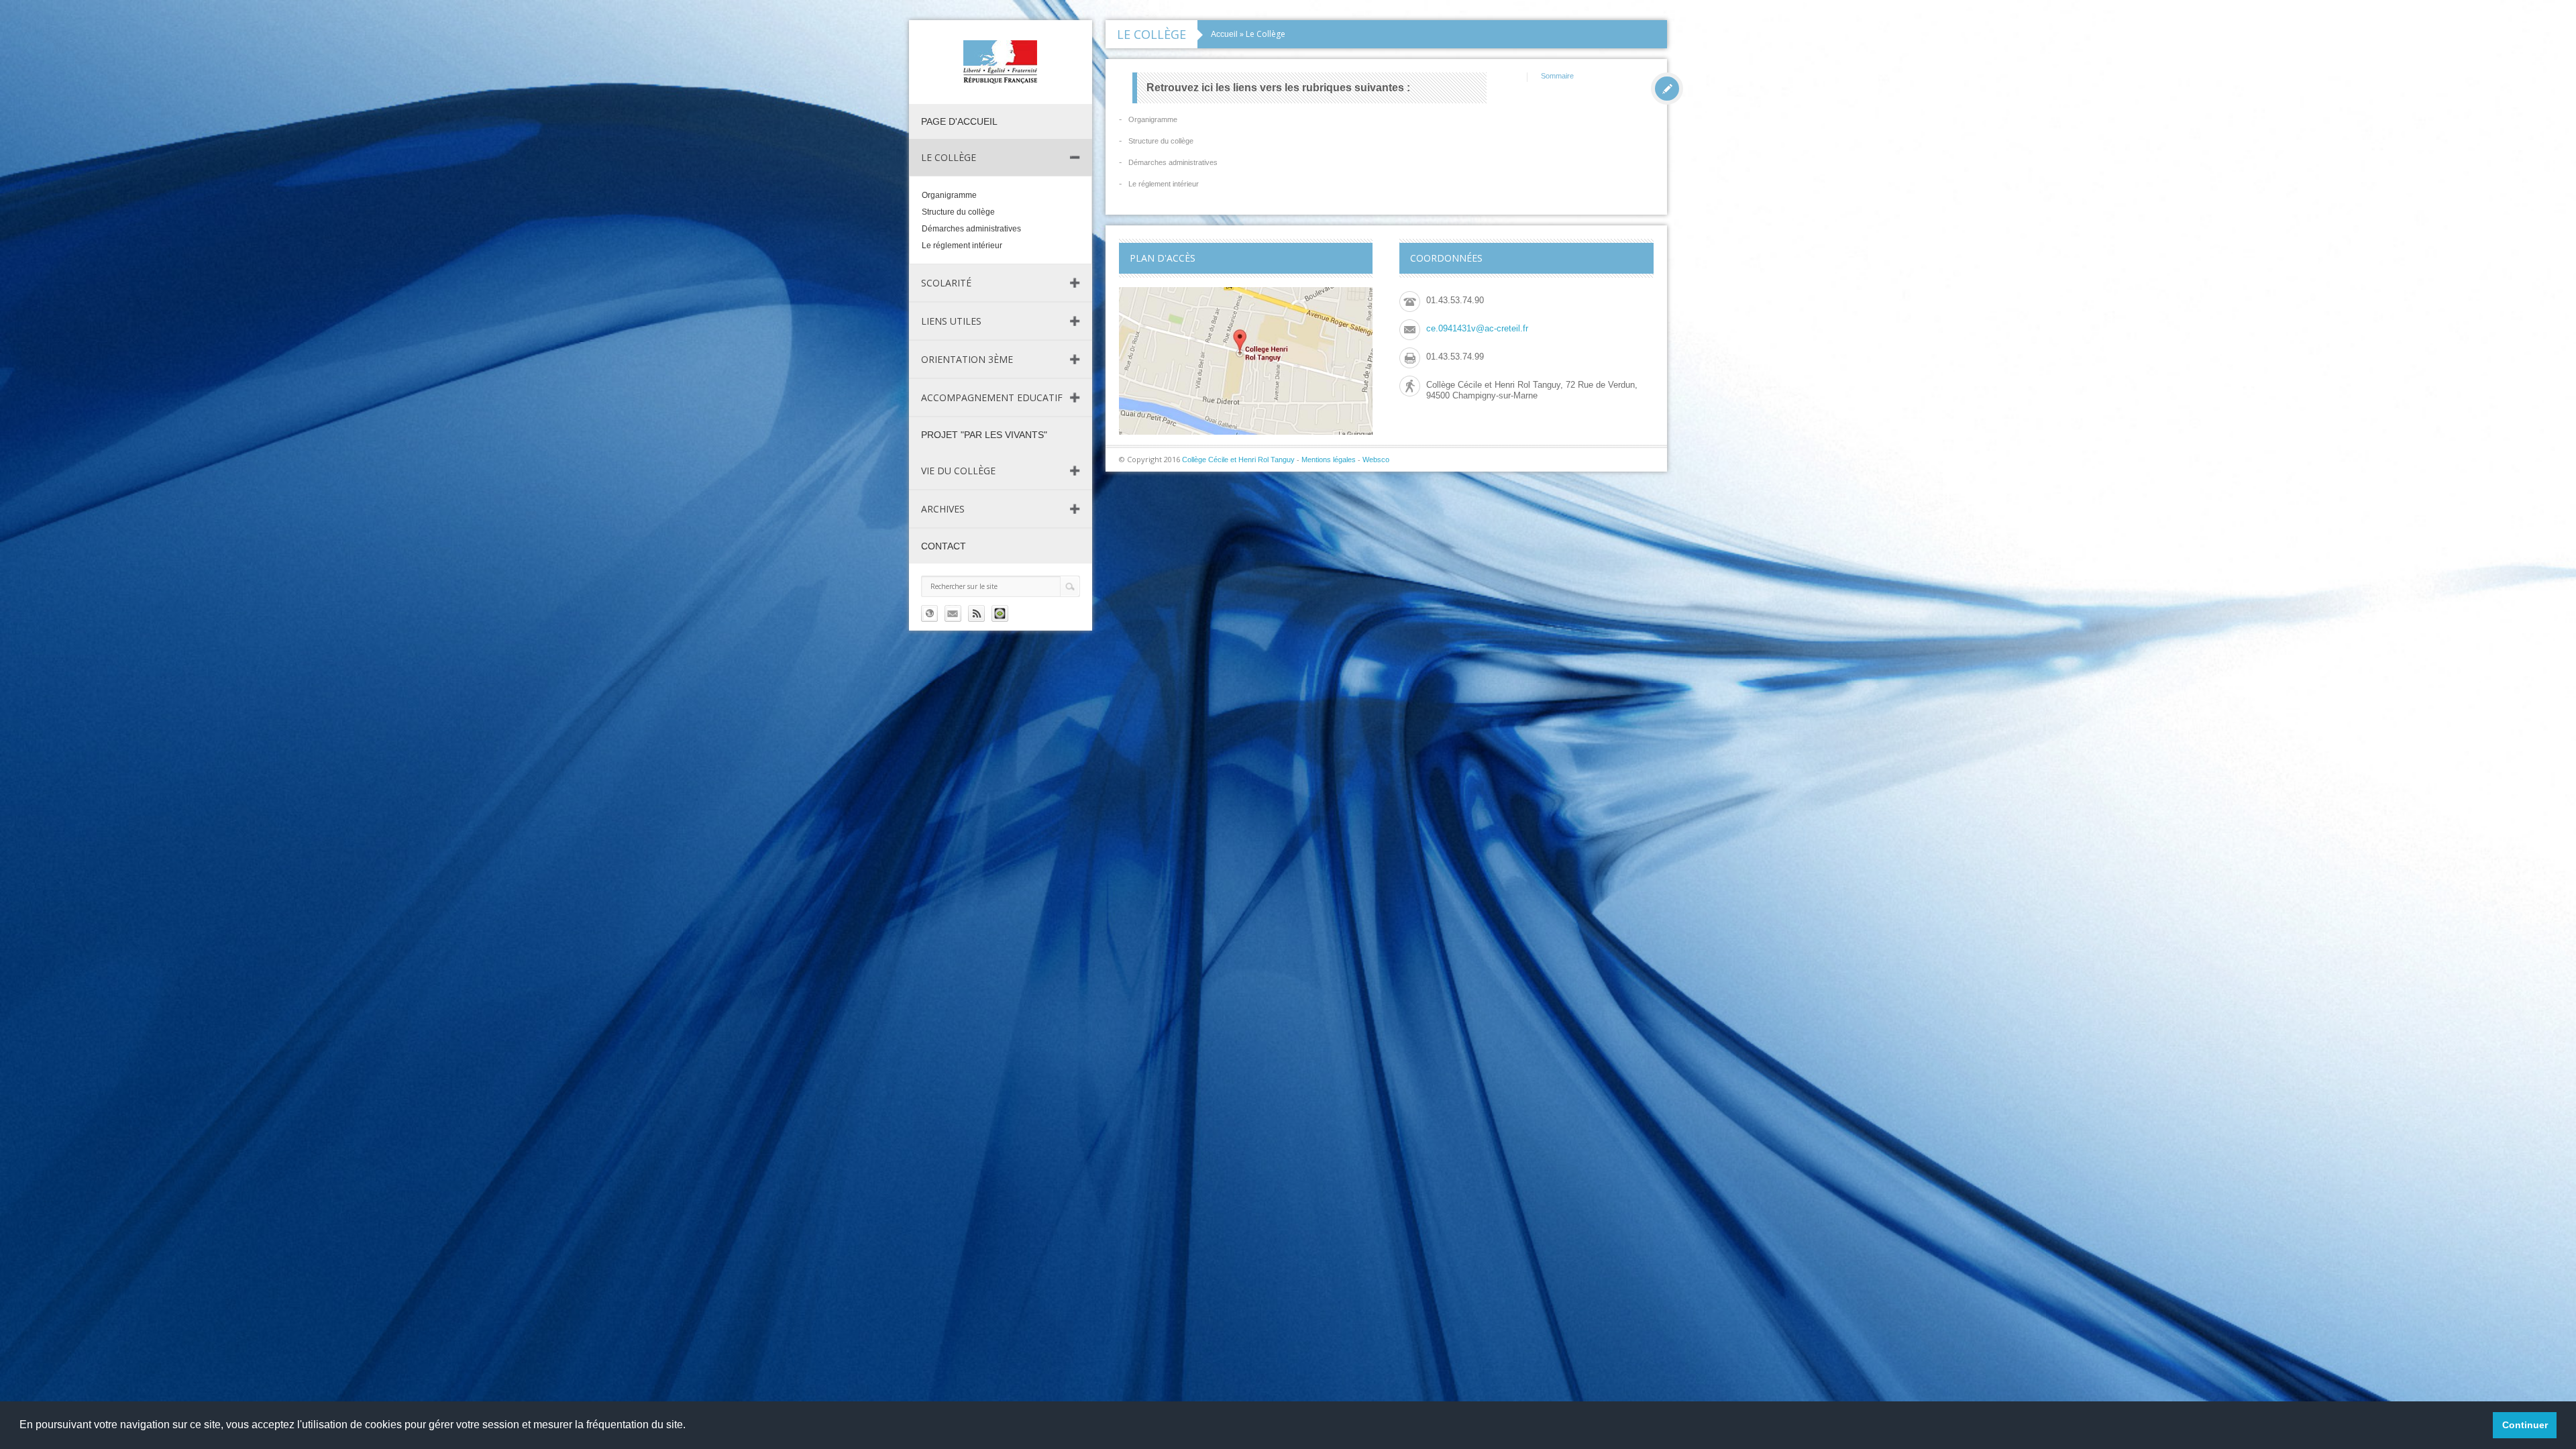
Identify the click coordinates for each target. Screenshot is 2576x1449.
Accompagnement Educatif (992, 397)
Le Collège (949, 157)
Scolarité (946, 283)
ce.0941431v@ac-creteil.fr (1477, 328)
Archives (943, 509)
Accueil (1224, 34)
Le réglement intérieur (962, 246)
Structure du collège (958, 212)
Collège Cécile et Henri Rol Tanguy (1238, 460)
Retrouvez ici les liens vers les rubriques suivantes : (1278, 88)
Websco (1376, 460)
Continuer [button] (2525, 1425)
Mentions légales (1329, 460)
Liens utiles (951, 321)
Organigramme (949, 195)
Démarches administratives (971, 229)
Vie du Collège (958, 471)
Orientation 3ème (967, 359)
